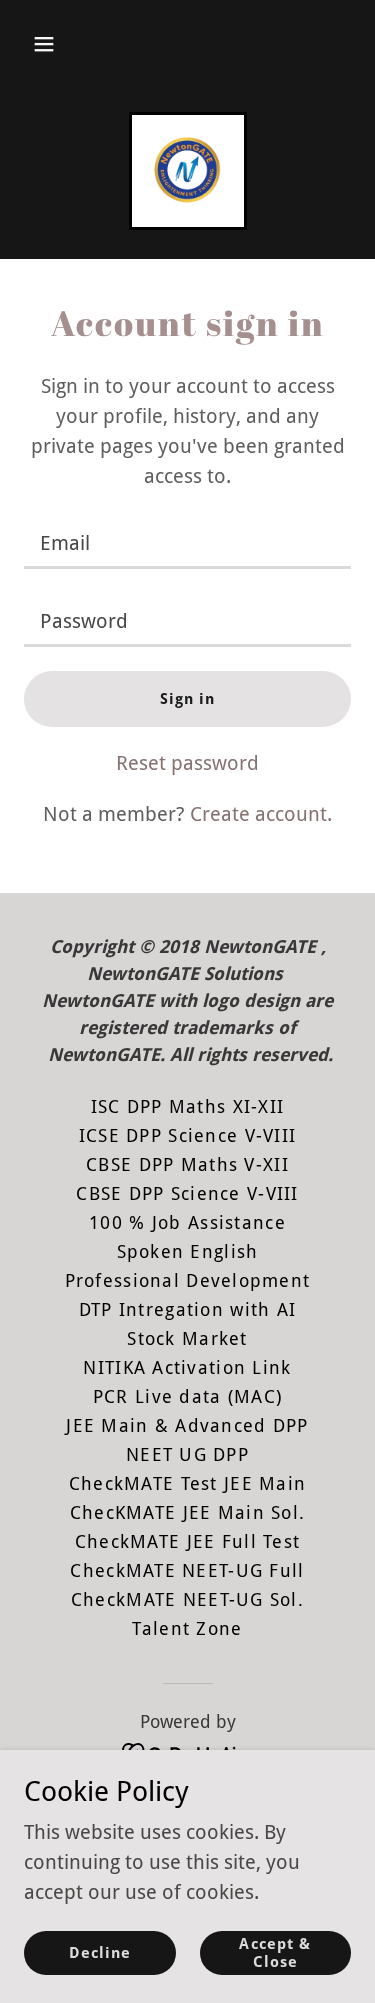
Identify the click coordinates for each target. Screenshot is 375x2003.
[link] (188, 171)
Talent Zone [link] (187, 1628)
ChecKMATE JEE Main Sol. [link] (187, 1512)
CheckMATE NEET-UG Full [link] (187, 1570)
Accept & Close (275, 1953)
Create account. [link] (261, 814)
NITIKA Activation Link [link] (187, 1367)
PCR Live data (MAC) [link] (187, 1396)
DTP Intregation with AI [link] (187, 1309)
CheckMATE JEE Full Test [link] (187, 1541)
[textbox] (187, 542)
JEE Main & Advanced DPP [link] (187, 1425)
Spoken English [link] (188, 1251)
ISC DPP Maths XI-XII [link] (188, 1106)
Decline (100, 1953)
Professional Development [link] (188, 1280)
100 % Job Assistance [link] (187, 1222)
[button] (44, 44)
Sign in (187, 699)
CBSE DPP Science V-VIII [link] (187, 1193)
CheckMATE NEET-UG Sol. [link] (187, 1599)
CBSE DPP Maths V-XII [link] (187, 1164)
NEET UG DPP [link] (187, 1454)
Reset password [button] (187, 763)
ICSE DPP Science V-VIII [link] (187, 1135)
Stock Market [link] (187, 1338)
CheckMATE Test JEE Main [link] (187, 1483)
